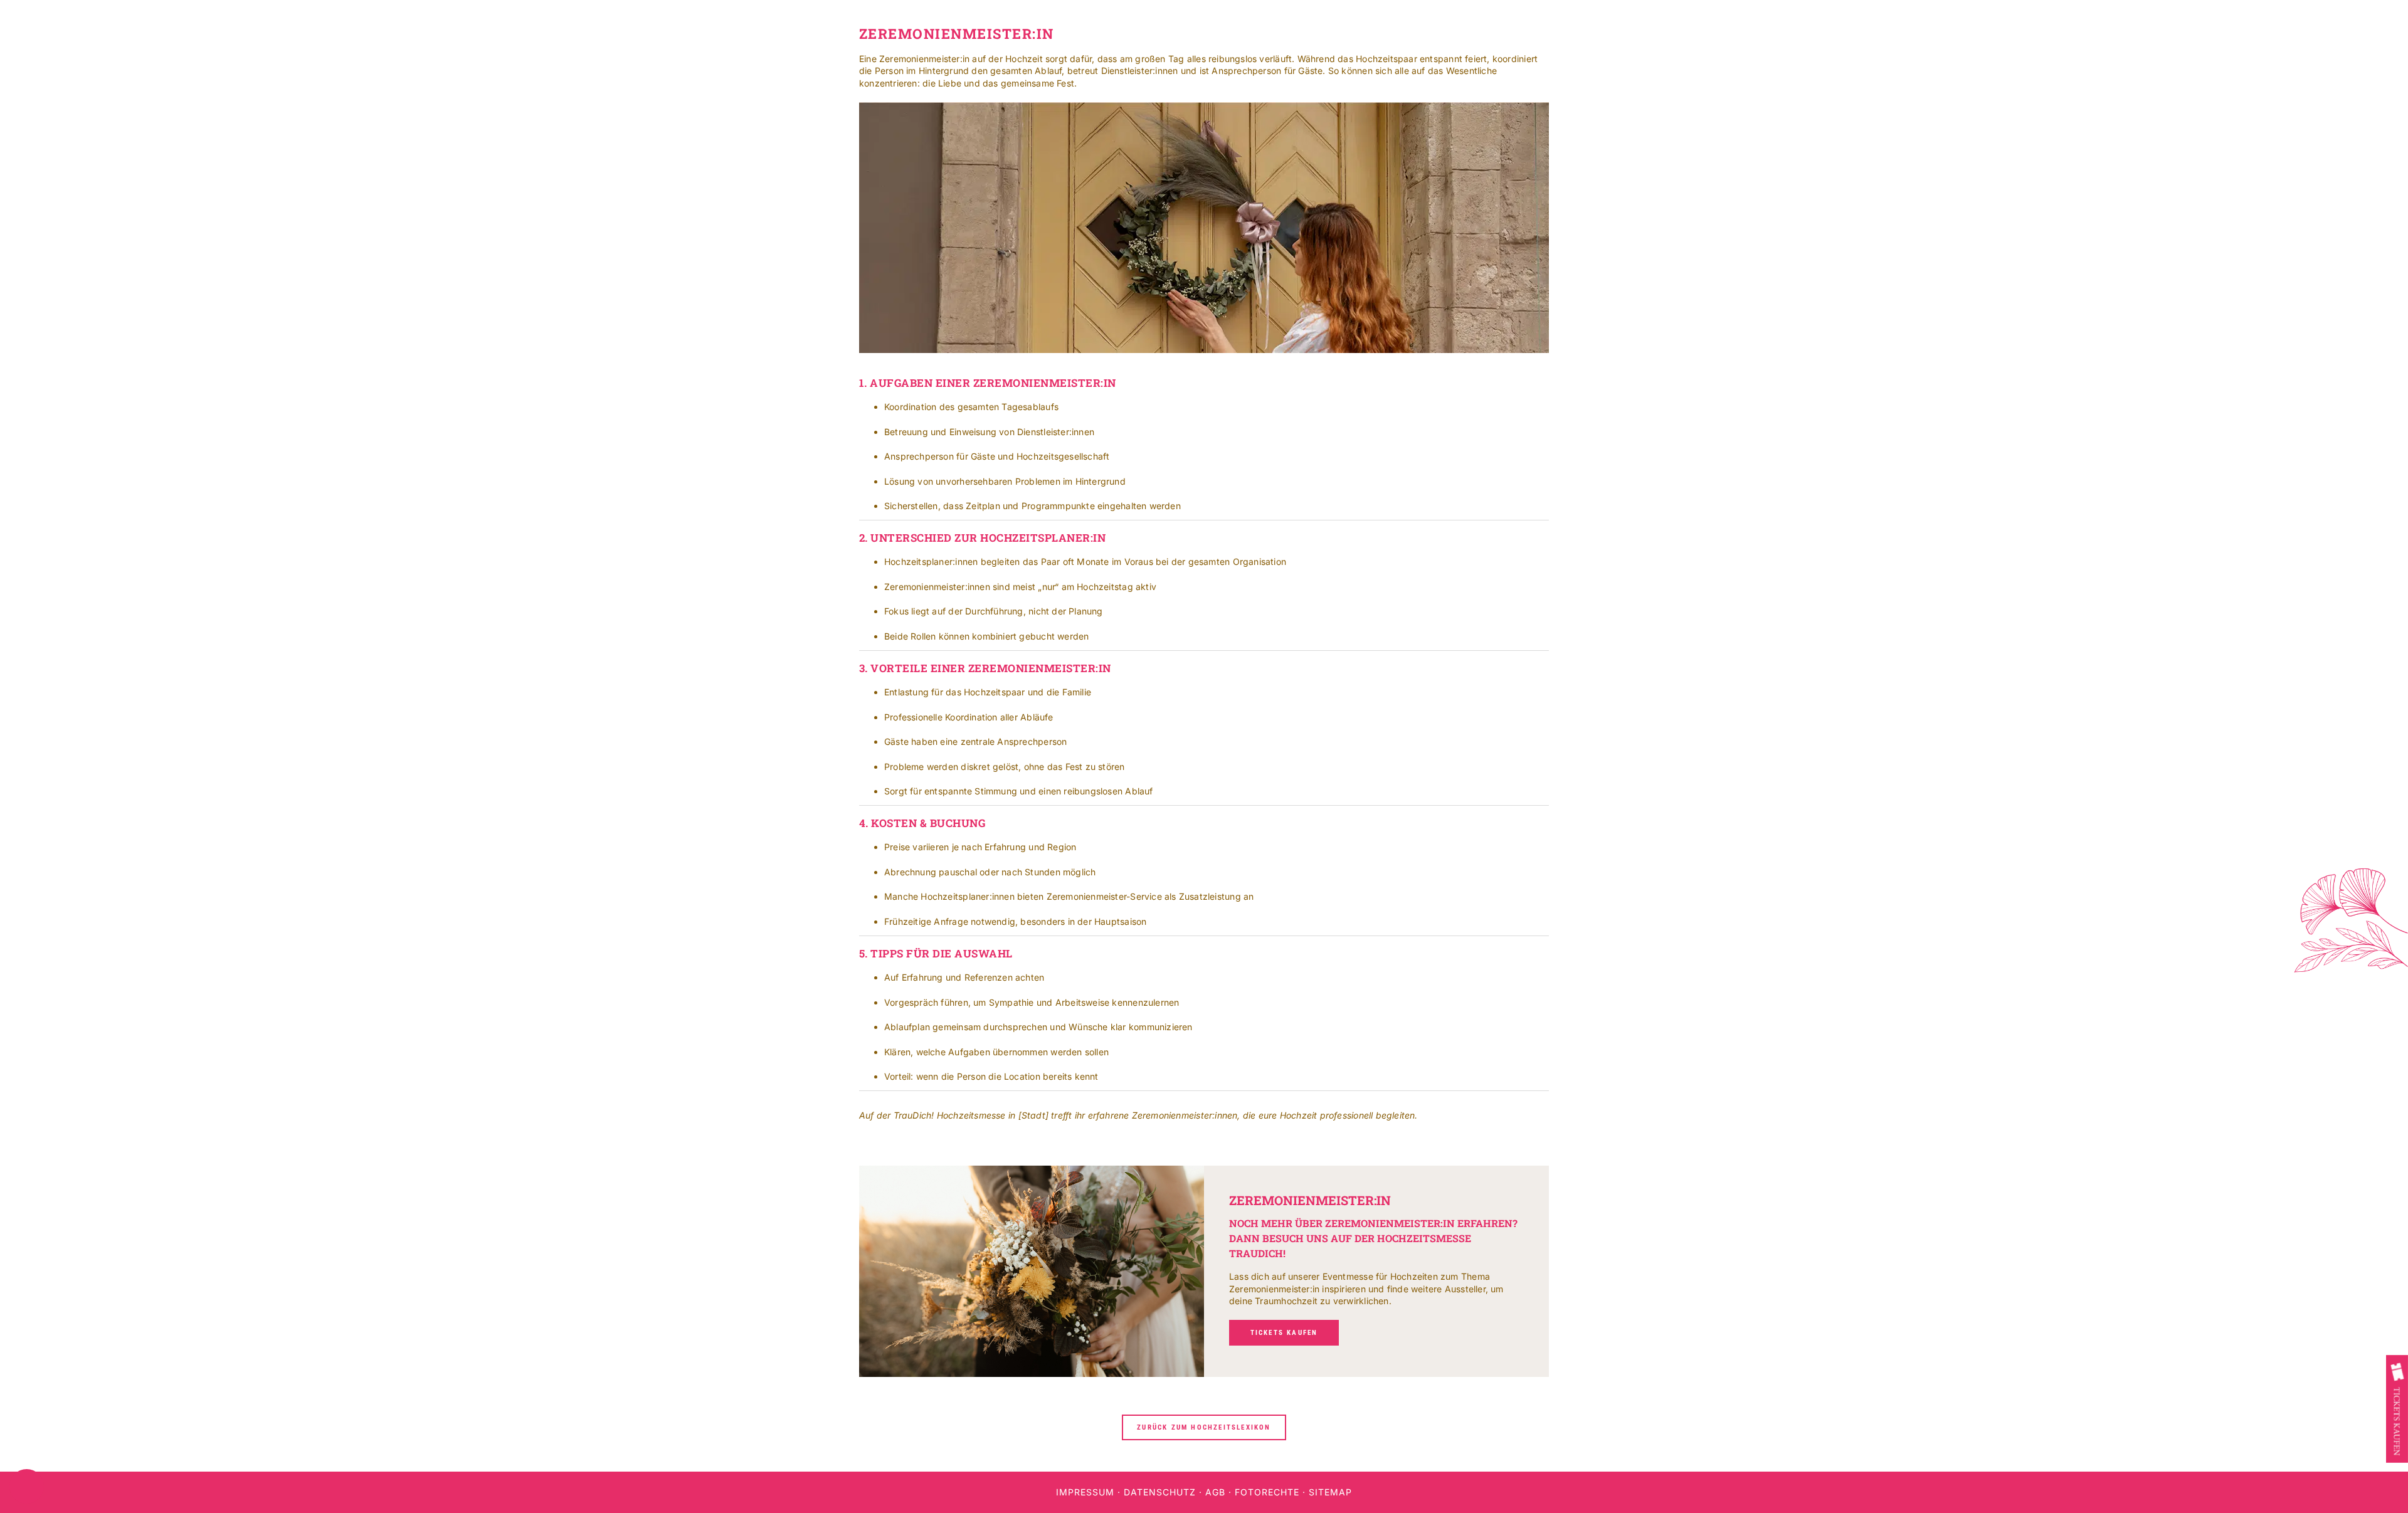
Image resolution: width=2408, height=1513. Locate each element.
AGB (1215, 1492)
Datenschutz (1160, 1492)
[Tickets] (2397, 1409)
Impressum (1085, 1492)
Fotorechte (1267, 1492)
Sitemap (1330, 1492)
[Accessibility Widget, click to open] (27, 1486)
